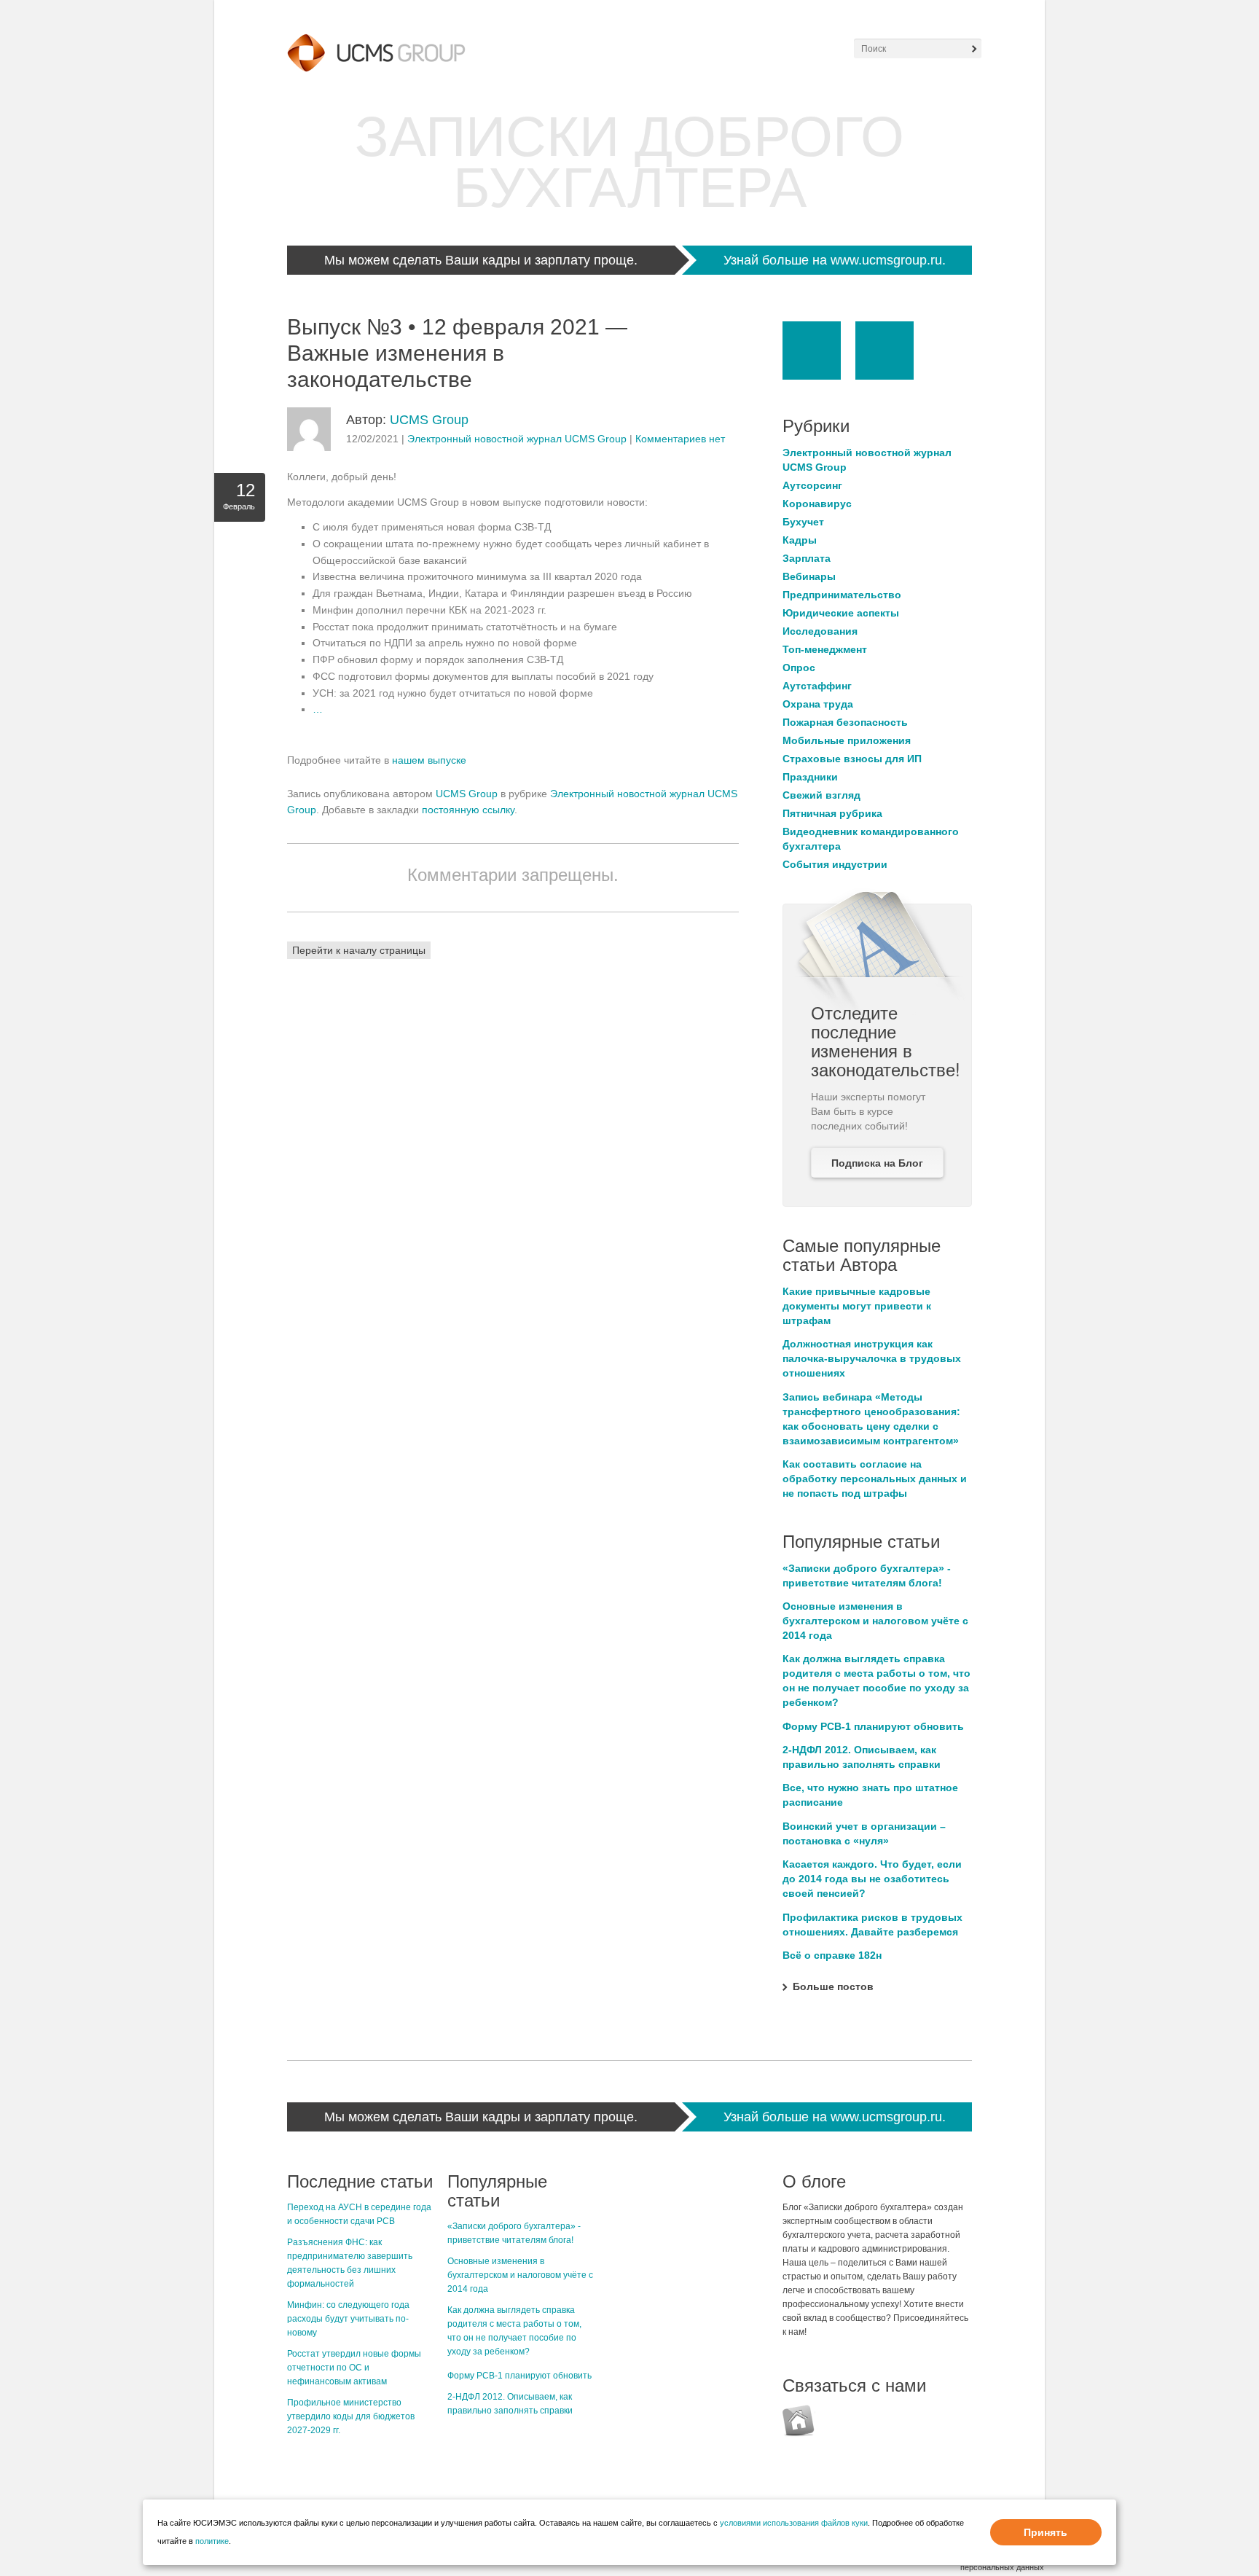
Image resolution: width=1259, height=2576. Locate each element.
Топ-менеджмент (825, 649)
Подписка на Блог (877, 1163)
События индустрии (835, 864)
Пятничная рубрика (832, 813)
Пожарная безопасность (845, 722)
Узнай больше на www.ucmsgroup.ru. (835, 260)
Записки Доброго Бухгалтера (629, 162)
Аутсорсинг (812, 485)
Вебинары (809, 576)
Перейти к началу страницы (359, 950)
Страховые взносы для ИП (852, 759)
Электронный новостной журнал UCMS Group (517, 439)
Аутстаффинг (817, 686)
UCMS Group (429, 420)
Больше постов (833, 1986)
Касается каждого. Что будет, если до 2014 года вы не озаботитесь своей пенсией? (872, 1879)
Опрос (799, 668)
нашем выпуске (429, 760)
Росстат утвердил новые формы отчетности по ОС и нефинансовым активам (354, 2368)
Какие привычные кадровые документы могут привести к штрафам (857, 1306)
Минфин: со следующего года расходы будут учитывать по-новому (348, 2319)
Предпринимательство (842, 595)
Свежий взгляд (821, 795)
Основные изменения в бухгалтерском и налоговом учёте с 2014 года (875, 1621)
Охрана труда (818, 704)
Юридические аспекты (841, 613)
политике (212, 2541)
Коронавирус (817, 504)
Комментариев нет (680, 439)
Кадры (800, 540)
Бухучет (803, 522)
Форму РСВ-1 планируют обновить (873, 1726)
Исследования (820, 631)
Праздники (810, 777)
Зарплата (807, 558)
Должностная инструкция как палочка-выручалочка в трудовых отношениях (872, 1358)
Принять (1046, 2532)
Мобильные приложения (847, 740)
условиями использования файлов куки (794, 2523)
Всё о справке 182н (832, 1955)
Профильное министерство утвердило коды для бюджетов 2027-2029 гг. (351, 2416)
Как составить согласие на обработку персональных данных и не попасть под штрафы (875, 1479)
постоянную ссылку (468, 810)
